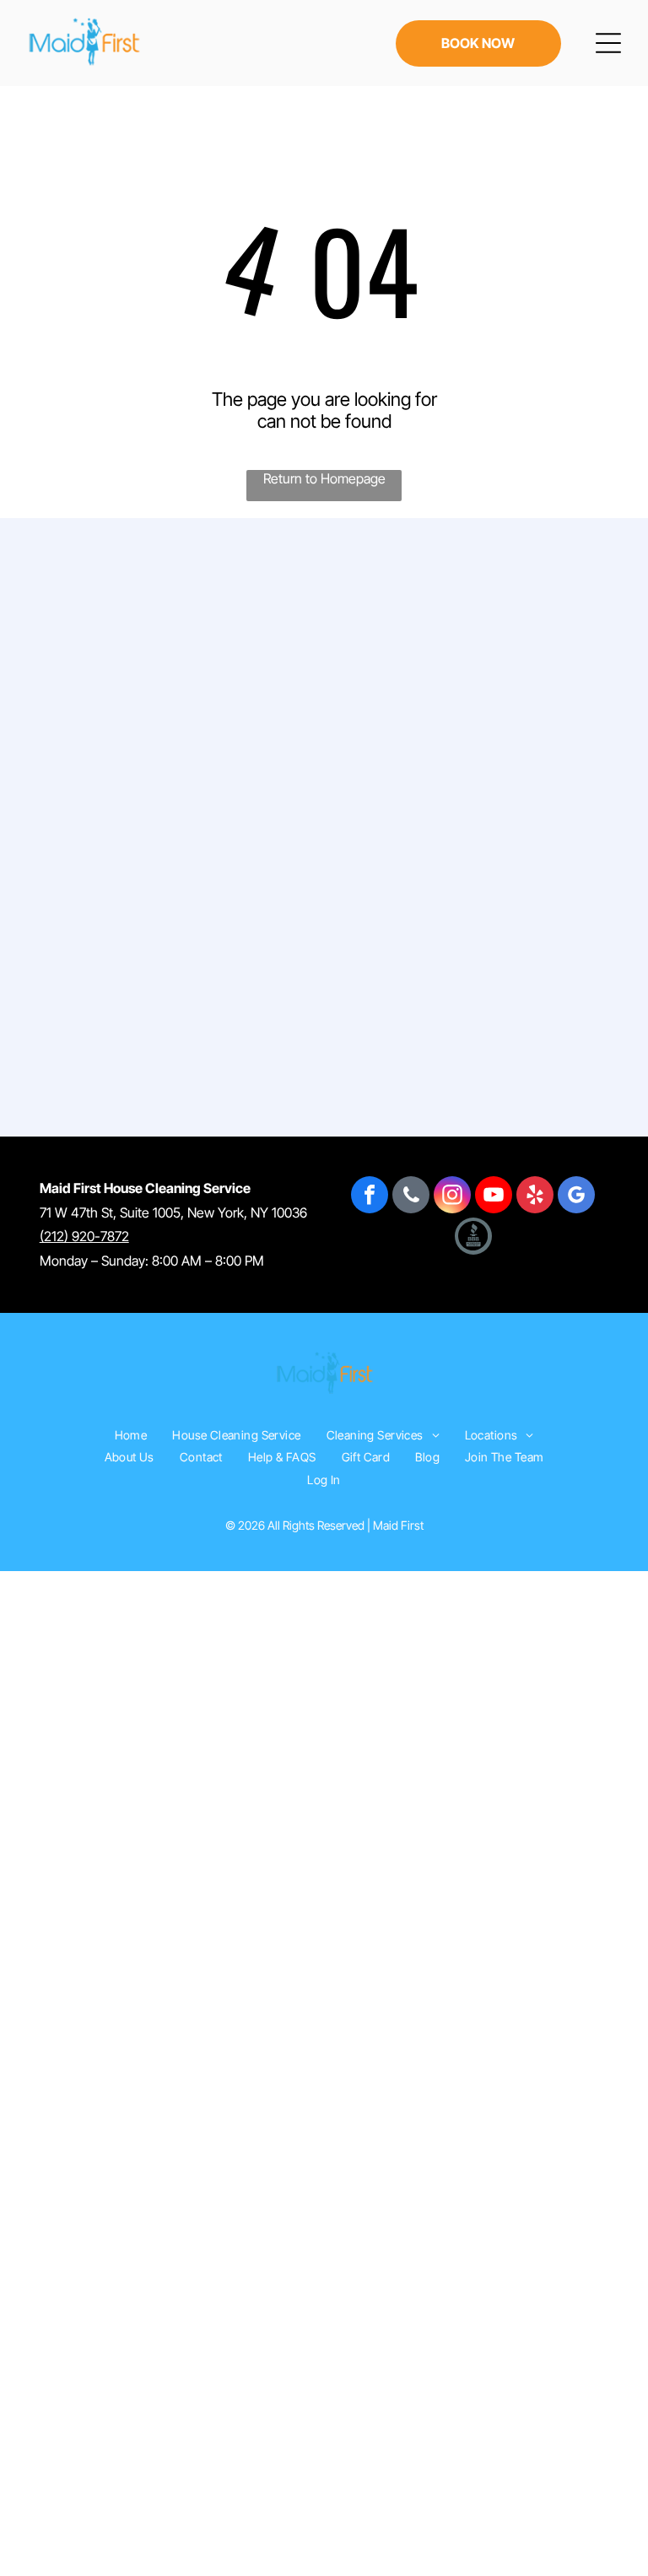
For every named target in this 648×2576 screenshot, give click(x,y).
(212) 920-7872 (84, 1236)
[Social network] (473, 1238)
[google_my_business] (576, 1197)
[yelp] (535, 1197)
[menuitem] (131, 1435)
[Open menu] (608, 43)
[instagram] (452, 1197)
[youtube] (494, 1197)
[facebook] (370, 1197)
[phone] (411, 1197)
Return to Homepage (324, 478)
